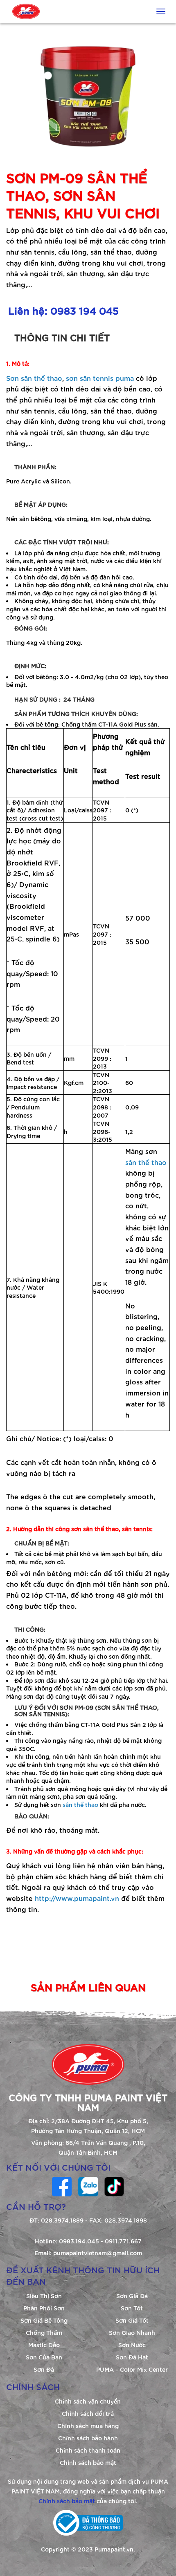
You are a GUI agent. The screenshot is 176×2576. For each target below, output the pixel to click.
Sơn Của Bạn (44, 2357)
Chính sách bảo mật (88, 2462)
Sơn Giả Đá (132, 2295)
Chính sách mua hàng (88, 2425)
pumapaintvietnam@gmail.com (98, 2253)
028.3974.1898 (126, 2220)
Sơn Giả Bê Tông (44, 2320)
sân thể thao (146, 1162)
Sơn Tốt (132, 2308)
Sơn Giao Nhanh (132, 2332)
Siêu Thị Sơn (44, 2295)
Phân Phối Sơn (44, 2308)
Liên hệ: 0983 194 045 (63, 310)
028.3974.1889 (62, 2220)
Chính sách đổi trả (88, 2413)
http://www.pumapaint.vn (77, 1898)
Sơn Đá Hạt (132, 2357)
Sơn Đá (44, 2369)
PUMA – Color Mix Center (132, 2369)
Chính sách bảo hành (88, 2438)
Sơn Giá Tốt (132, 2320)
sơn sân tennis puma (100, 378)
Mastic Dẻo (44, 2345)
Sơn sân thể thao (34, 378)
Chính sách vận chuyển (88, 2401)
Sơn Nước (132, 2345)
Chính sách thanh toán (88, 2450)
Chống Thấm (44, 2332)
